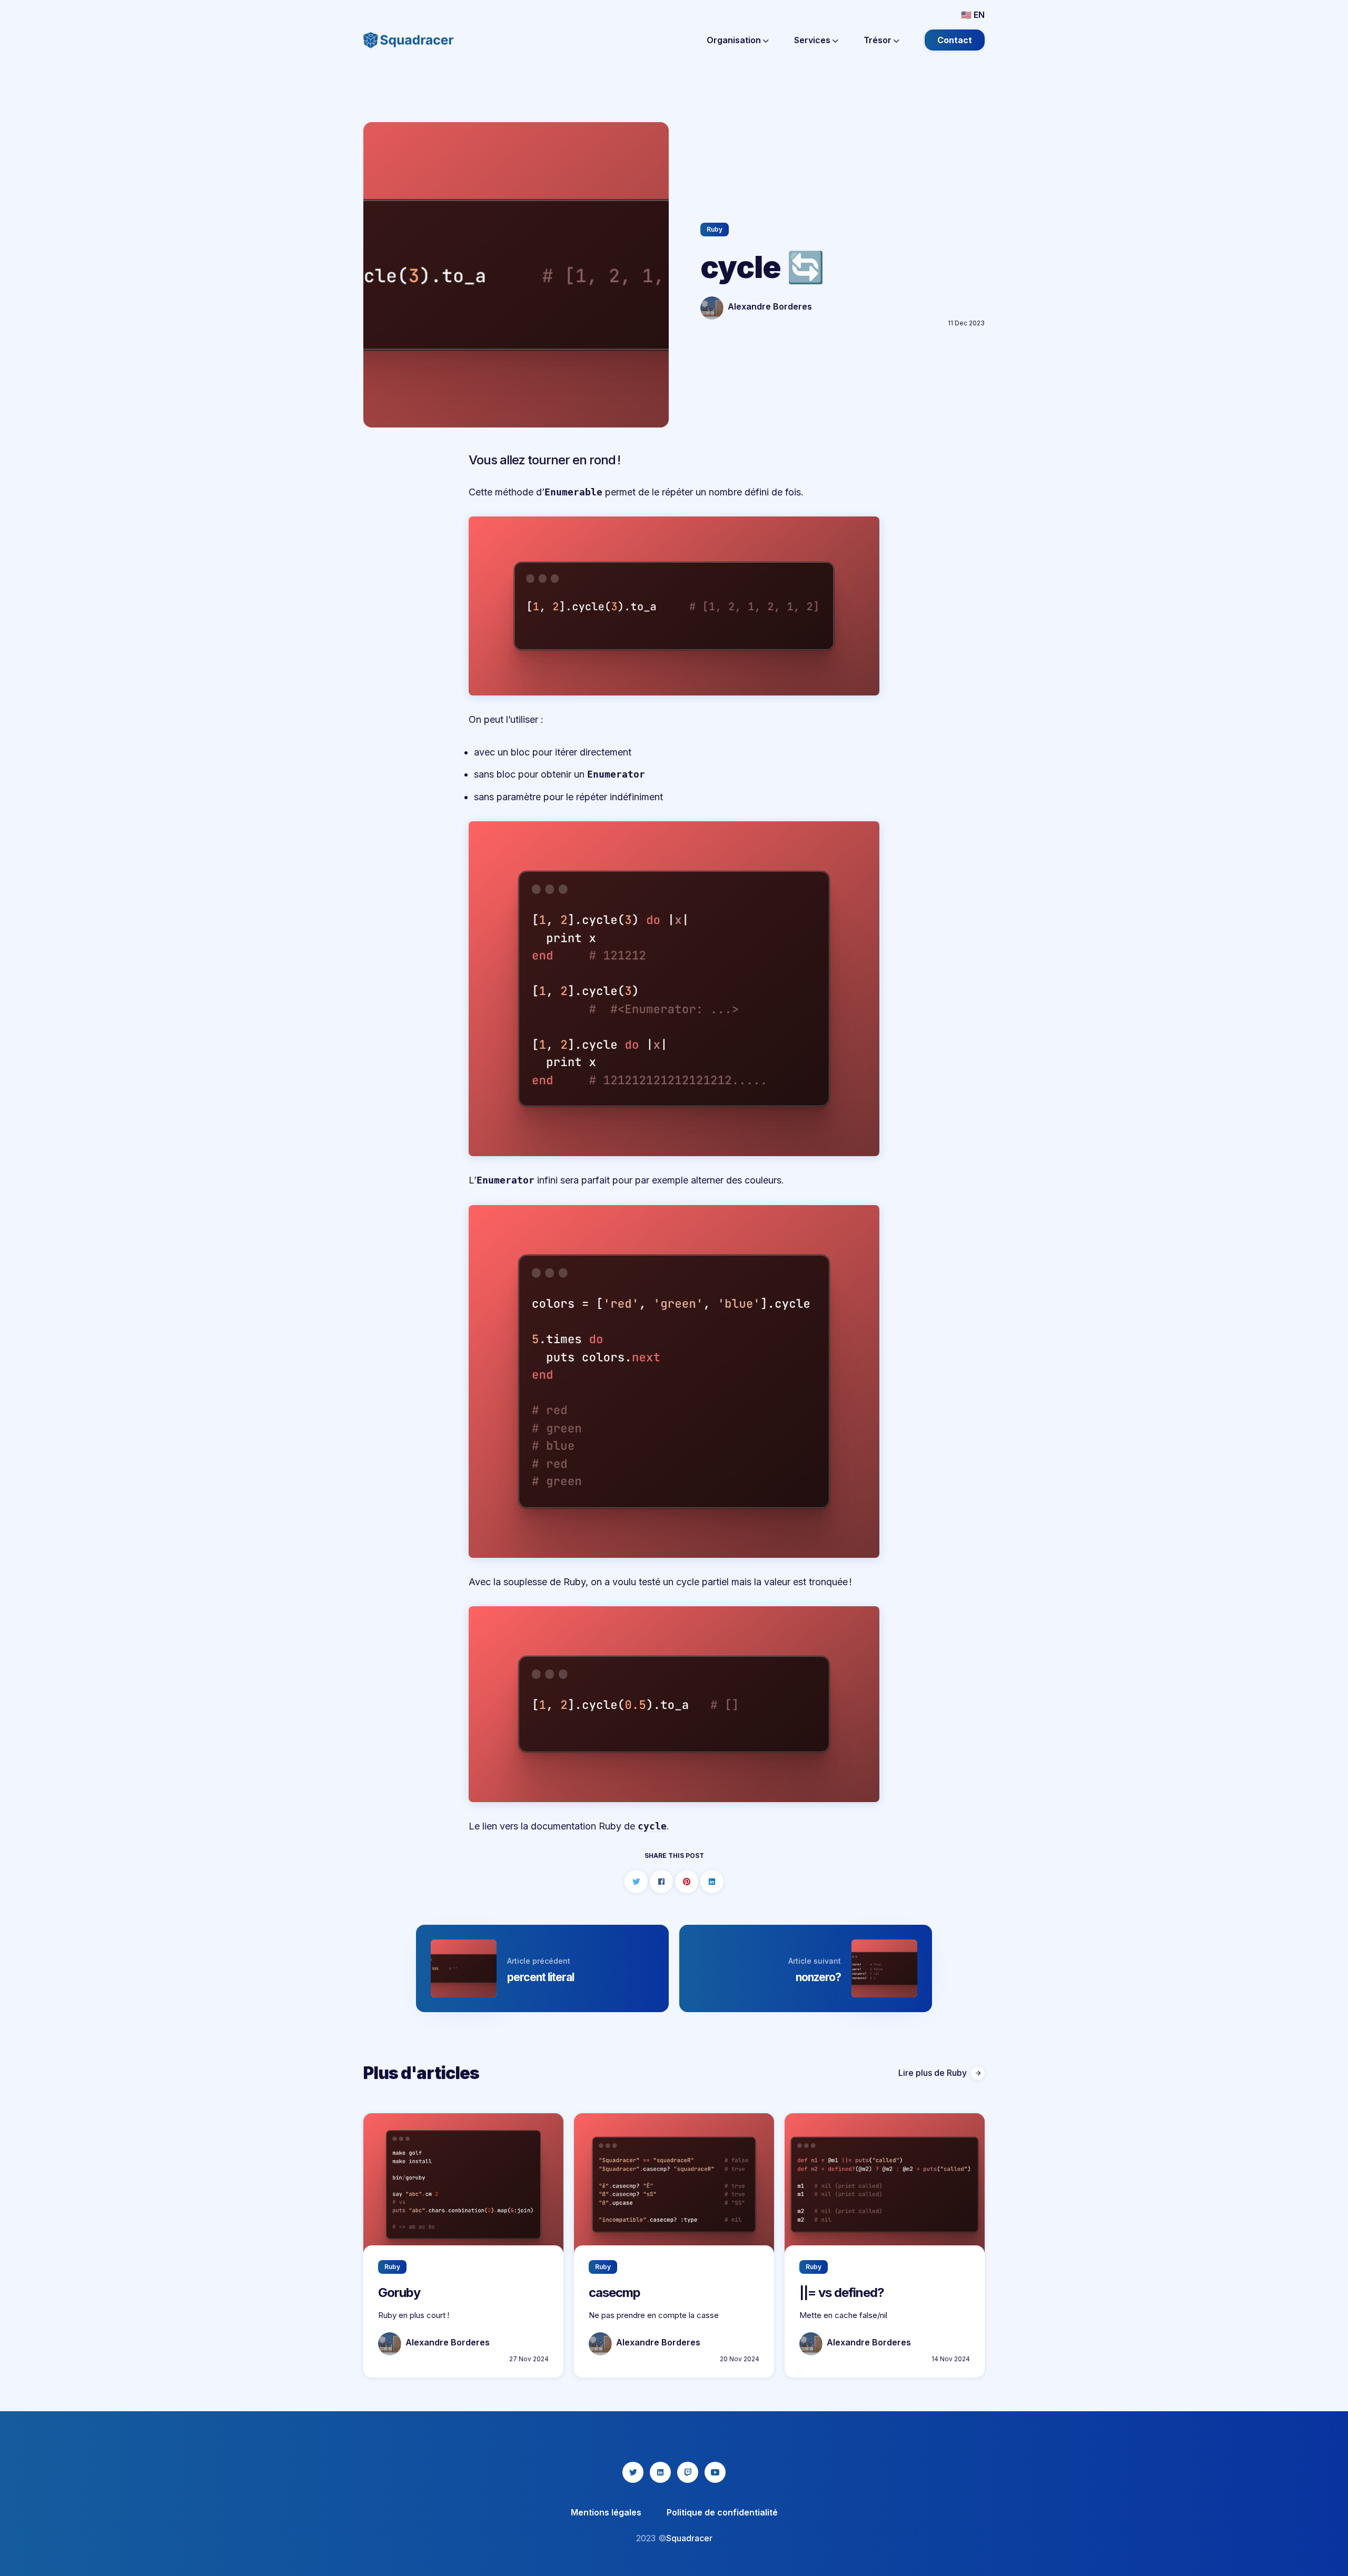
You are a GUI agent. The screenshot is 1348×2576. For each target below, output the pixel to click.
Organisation (735, 40)
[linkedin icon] (660, 2472)
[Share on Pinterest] (687, 1882)
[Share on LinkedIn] (712, 1882)
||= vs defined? (842, 2292)
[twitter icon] (633, 2472)
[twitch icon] (688, 2472)
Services (813, 40)
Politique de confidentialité (722, 2512)
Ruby (715, 229)
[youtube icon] (715, 2472)
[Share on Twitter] (636, 1882)
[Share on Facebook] (661, 1882)
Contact (955, 40)
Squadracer (689, 2538)
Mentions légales (606, 2512)
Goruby (399, 2292)
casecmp (614, 2292)
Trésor (879, 40)
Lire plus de (933, 2073)
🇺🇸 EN (973, 15)
